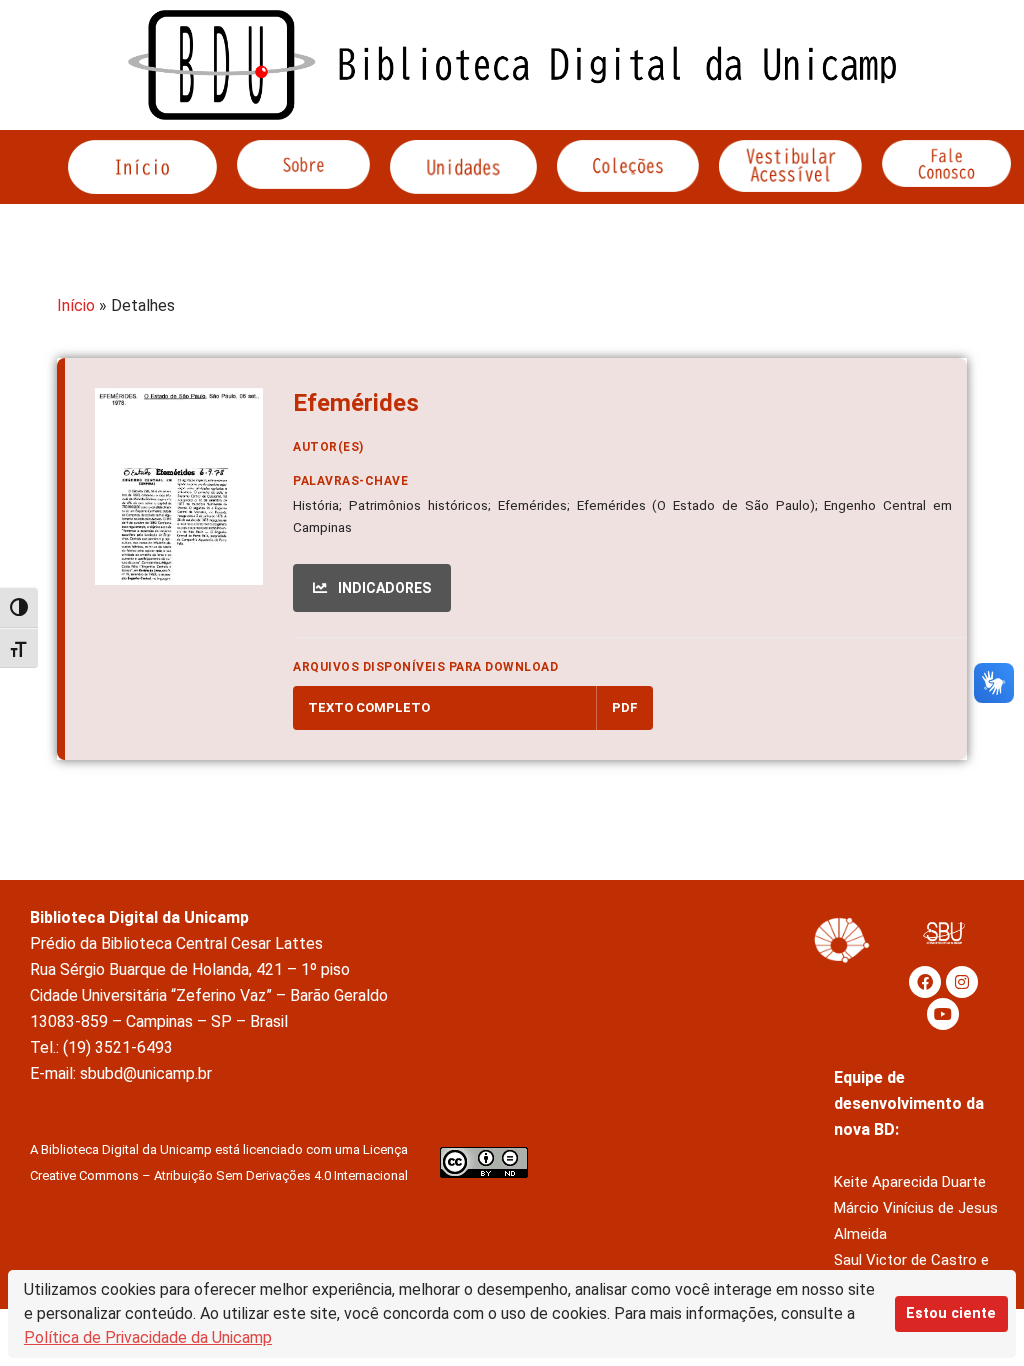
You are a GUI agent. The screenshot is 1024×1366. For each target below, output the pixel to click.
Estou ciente (951, 1313)
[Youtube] (943, 1014)
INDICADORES (383, 588)
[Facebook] (925, 982)
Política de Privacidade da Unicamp (148, 1337)
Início (76, 305)
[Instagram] (962, 982)
